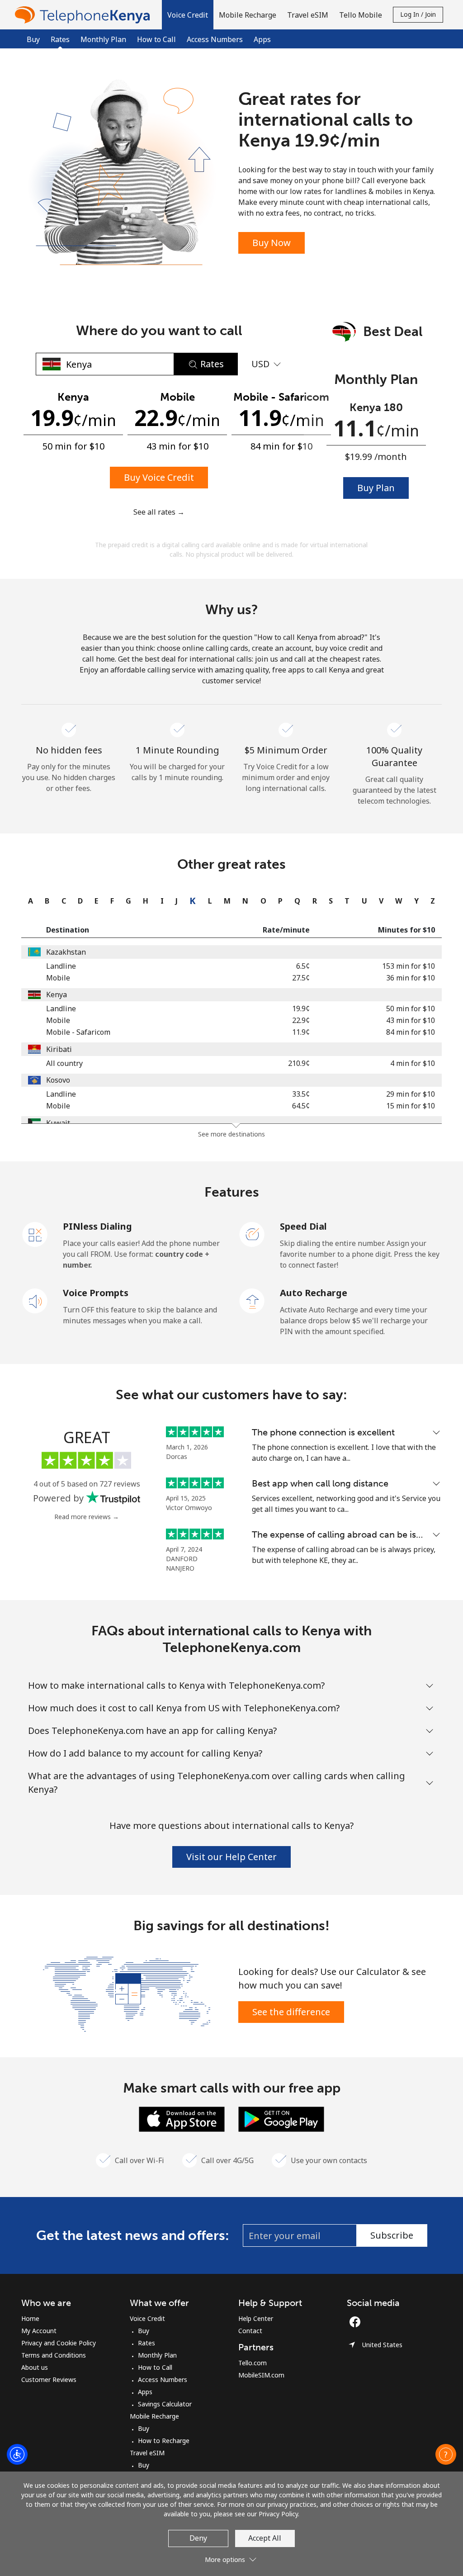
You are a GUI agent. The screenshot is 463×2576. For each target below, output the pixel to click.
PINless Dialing (97, 1226)
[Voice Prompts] (35, 1300)
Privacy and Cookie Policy (59, 2343)
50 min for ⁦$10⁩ (411, 1009)
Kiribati (59, 1049)
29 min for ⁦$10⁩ (411, 1094)
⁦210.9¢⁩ (299, 1063)
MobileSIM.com (261, 2375)
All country (64, 1063)
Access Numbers (215, 39)
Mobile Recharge (154, 2416)
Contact (250, 2331)
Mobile (58, 978)
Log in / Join (418, 14)
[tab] (28, 901)
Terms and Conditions (54, 2355)
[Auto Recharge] (252, 1300)
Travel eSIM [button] (308, 15)
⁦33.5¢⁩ (301, 1094)
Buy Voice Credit (159, 477)
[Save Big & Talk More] (127, 1993)
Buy (33, 39)
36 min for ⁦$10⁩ (411, 978)
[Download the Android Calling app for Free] (281, 2118)
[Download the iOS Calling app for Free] (182, 2118)
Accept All (265, 2538)
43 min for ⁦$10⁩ (411, 1020)
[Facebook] (357, 2322)
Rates (146, 2343)
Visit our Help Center (231, 1857)
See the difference (291, 2012)
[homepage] (85, 15)
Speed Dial (303, 1226)
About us (35, 2367)
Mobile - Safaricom (78, 1032)
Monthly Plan (103, 39)
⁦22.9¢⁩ (301, 1020)
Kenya (57, 994)
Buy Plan (376, 488)
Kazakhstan (66, 952)
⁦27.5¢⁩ (301, 978)
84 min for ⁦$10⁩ (411, 1032)
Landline (61, 966)
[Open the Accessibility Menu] (17, 2454)
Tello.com (253, 2363)
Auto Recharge (314, 1293)
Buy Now (272, 243)
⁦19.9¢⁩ (301, 1009)
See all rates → (159, 512)
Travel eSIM (147, 2453)
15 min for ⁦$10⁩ (411, 1106)
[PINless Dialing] (35, 1234)
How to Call (156, 39)
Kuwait (58, 1123)
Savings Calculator (165, 2404)
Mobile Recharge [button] (248, 15)
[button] (188, 15)
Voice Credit (147, 2318)
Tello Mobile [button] (361, 15)
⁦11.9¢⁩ (301, 1032)
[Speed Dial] (252, 1234)
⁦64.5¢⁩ (301, 1106)
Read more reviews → (87, 1517)
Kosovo (58, 1080)
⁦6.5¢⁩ (303, 966)
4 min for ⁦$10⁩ (413, 1063)
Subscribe (392, 2235)
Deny (198, 2538)
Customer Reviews (49, 2379)
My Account (39, 2331)
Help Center (256, 2318)
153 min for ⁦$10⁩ (409, 966)
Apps (262, 39)
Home (30, 2318)
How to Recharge (164, 2441)
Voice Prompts (96, 1293)
